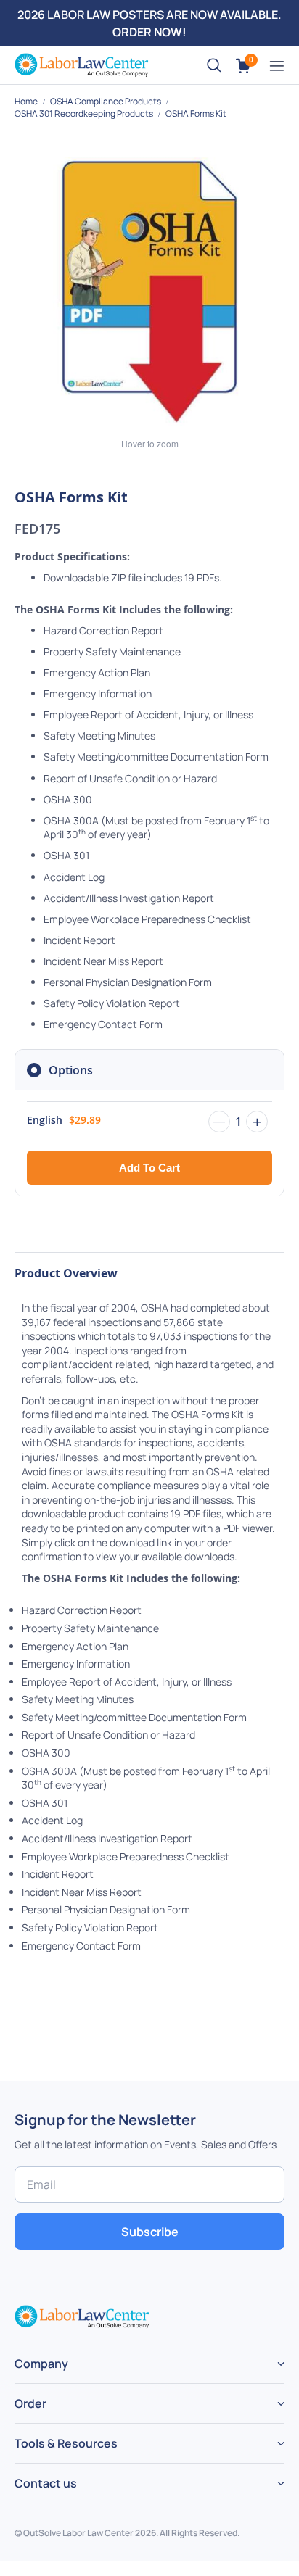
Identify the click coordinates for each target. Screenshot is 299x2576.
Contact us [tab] (46, 2483)
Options (71, 1070)
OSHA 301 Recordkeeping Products (85, 113)
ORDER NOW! (149, 32)
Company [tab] (41, 2364)
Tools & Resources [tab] (66, 2443)
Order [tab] (30, 2403)
